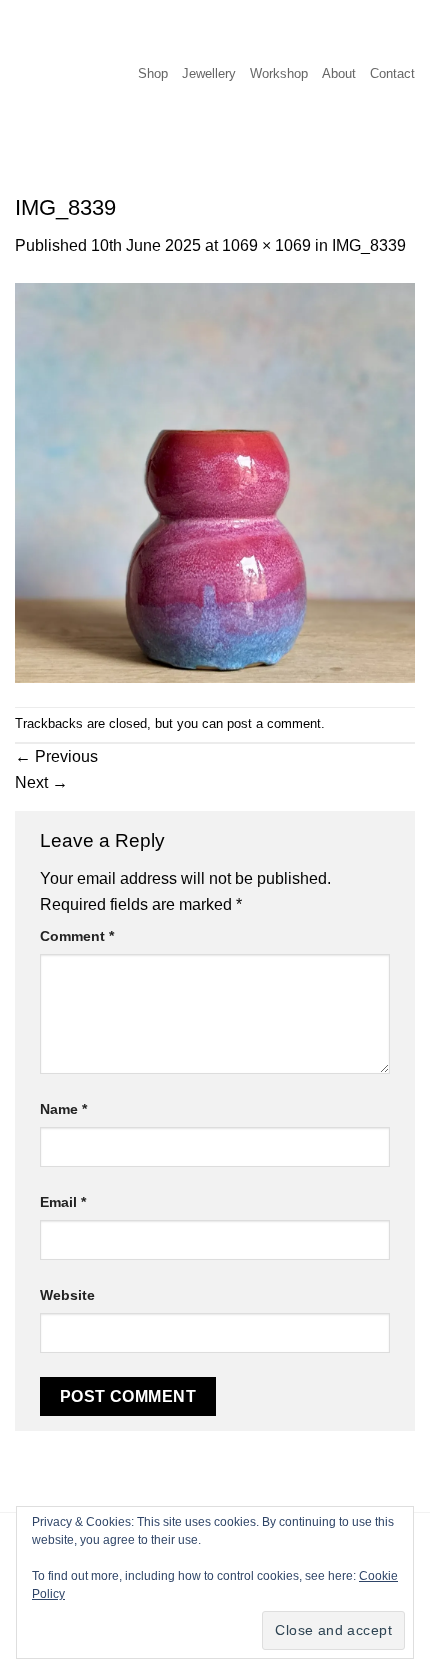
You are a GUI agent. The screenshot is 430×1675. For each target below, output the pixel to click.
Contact (392, 73)
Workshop (279, 73)
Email (63, 1202)
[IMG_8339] (215, 481)
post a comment (274, 723)
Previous (56, 756)
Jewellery (209, 73)
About (339, 73)
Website (67, 1295)
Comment (77, 936)
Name (63, 1109)
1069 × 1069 (266, 245)
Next (41, 782)
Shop (153, 73)
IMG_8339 (369, 245)
